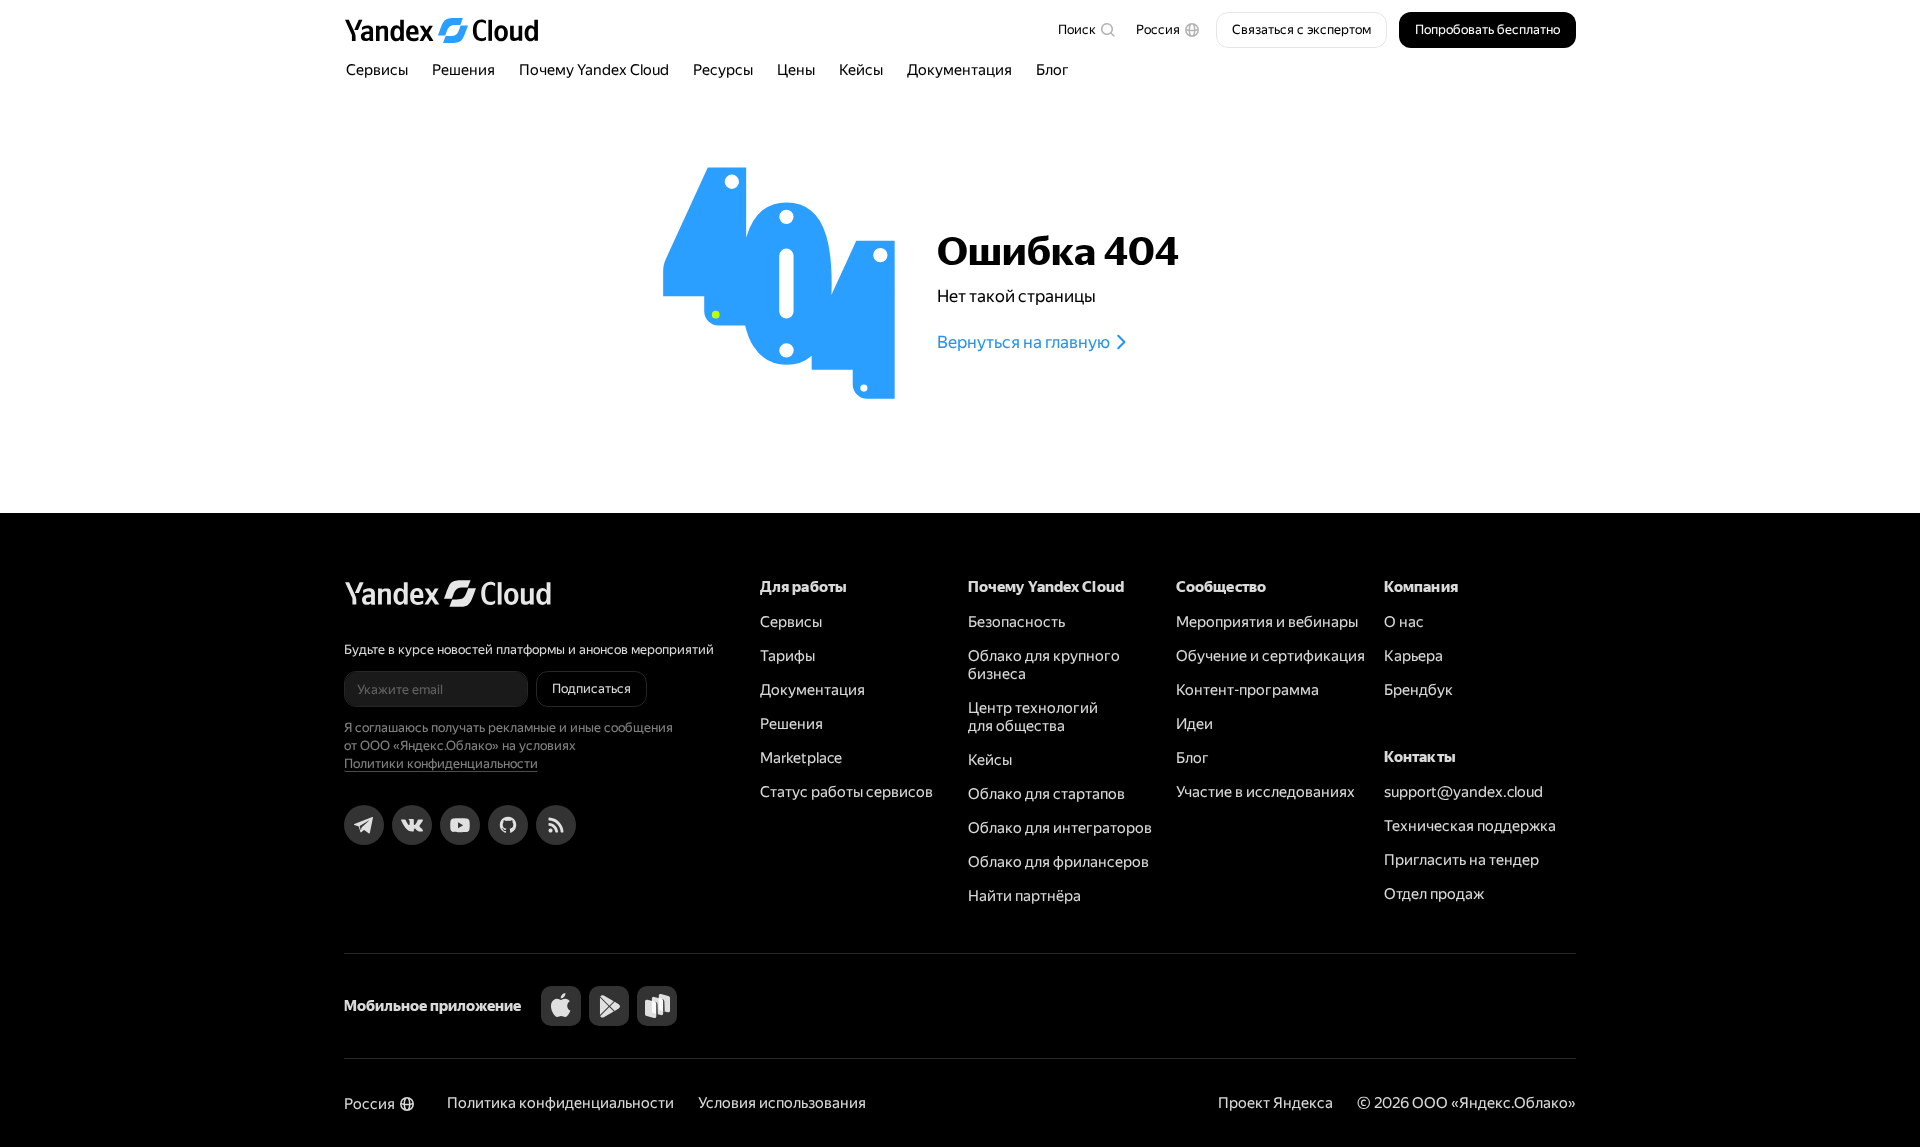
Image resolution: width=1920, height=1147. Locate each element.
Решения (463, 70)
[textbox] (1086, 30)
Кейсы (861, 70)
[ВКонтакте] (412, 825)
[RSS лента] (556, 825)
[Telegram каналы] (364, 825)
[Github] (508, 825)
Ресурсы (723, 70)
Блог (1052, 70)
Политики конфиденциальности (441, 763)
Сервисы (377, 70)
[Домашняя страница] (451, 30)
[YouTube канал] (460, 825)
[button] (1168, 30)
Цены (796, 70)
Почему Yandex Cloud (594, 70)
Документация (959, 70)
